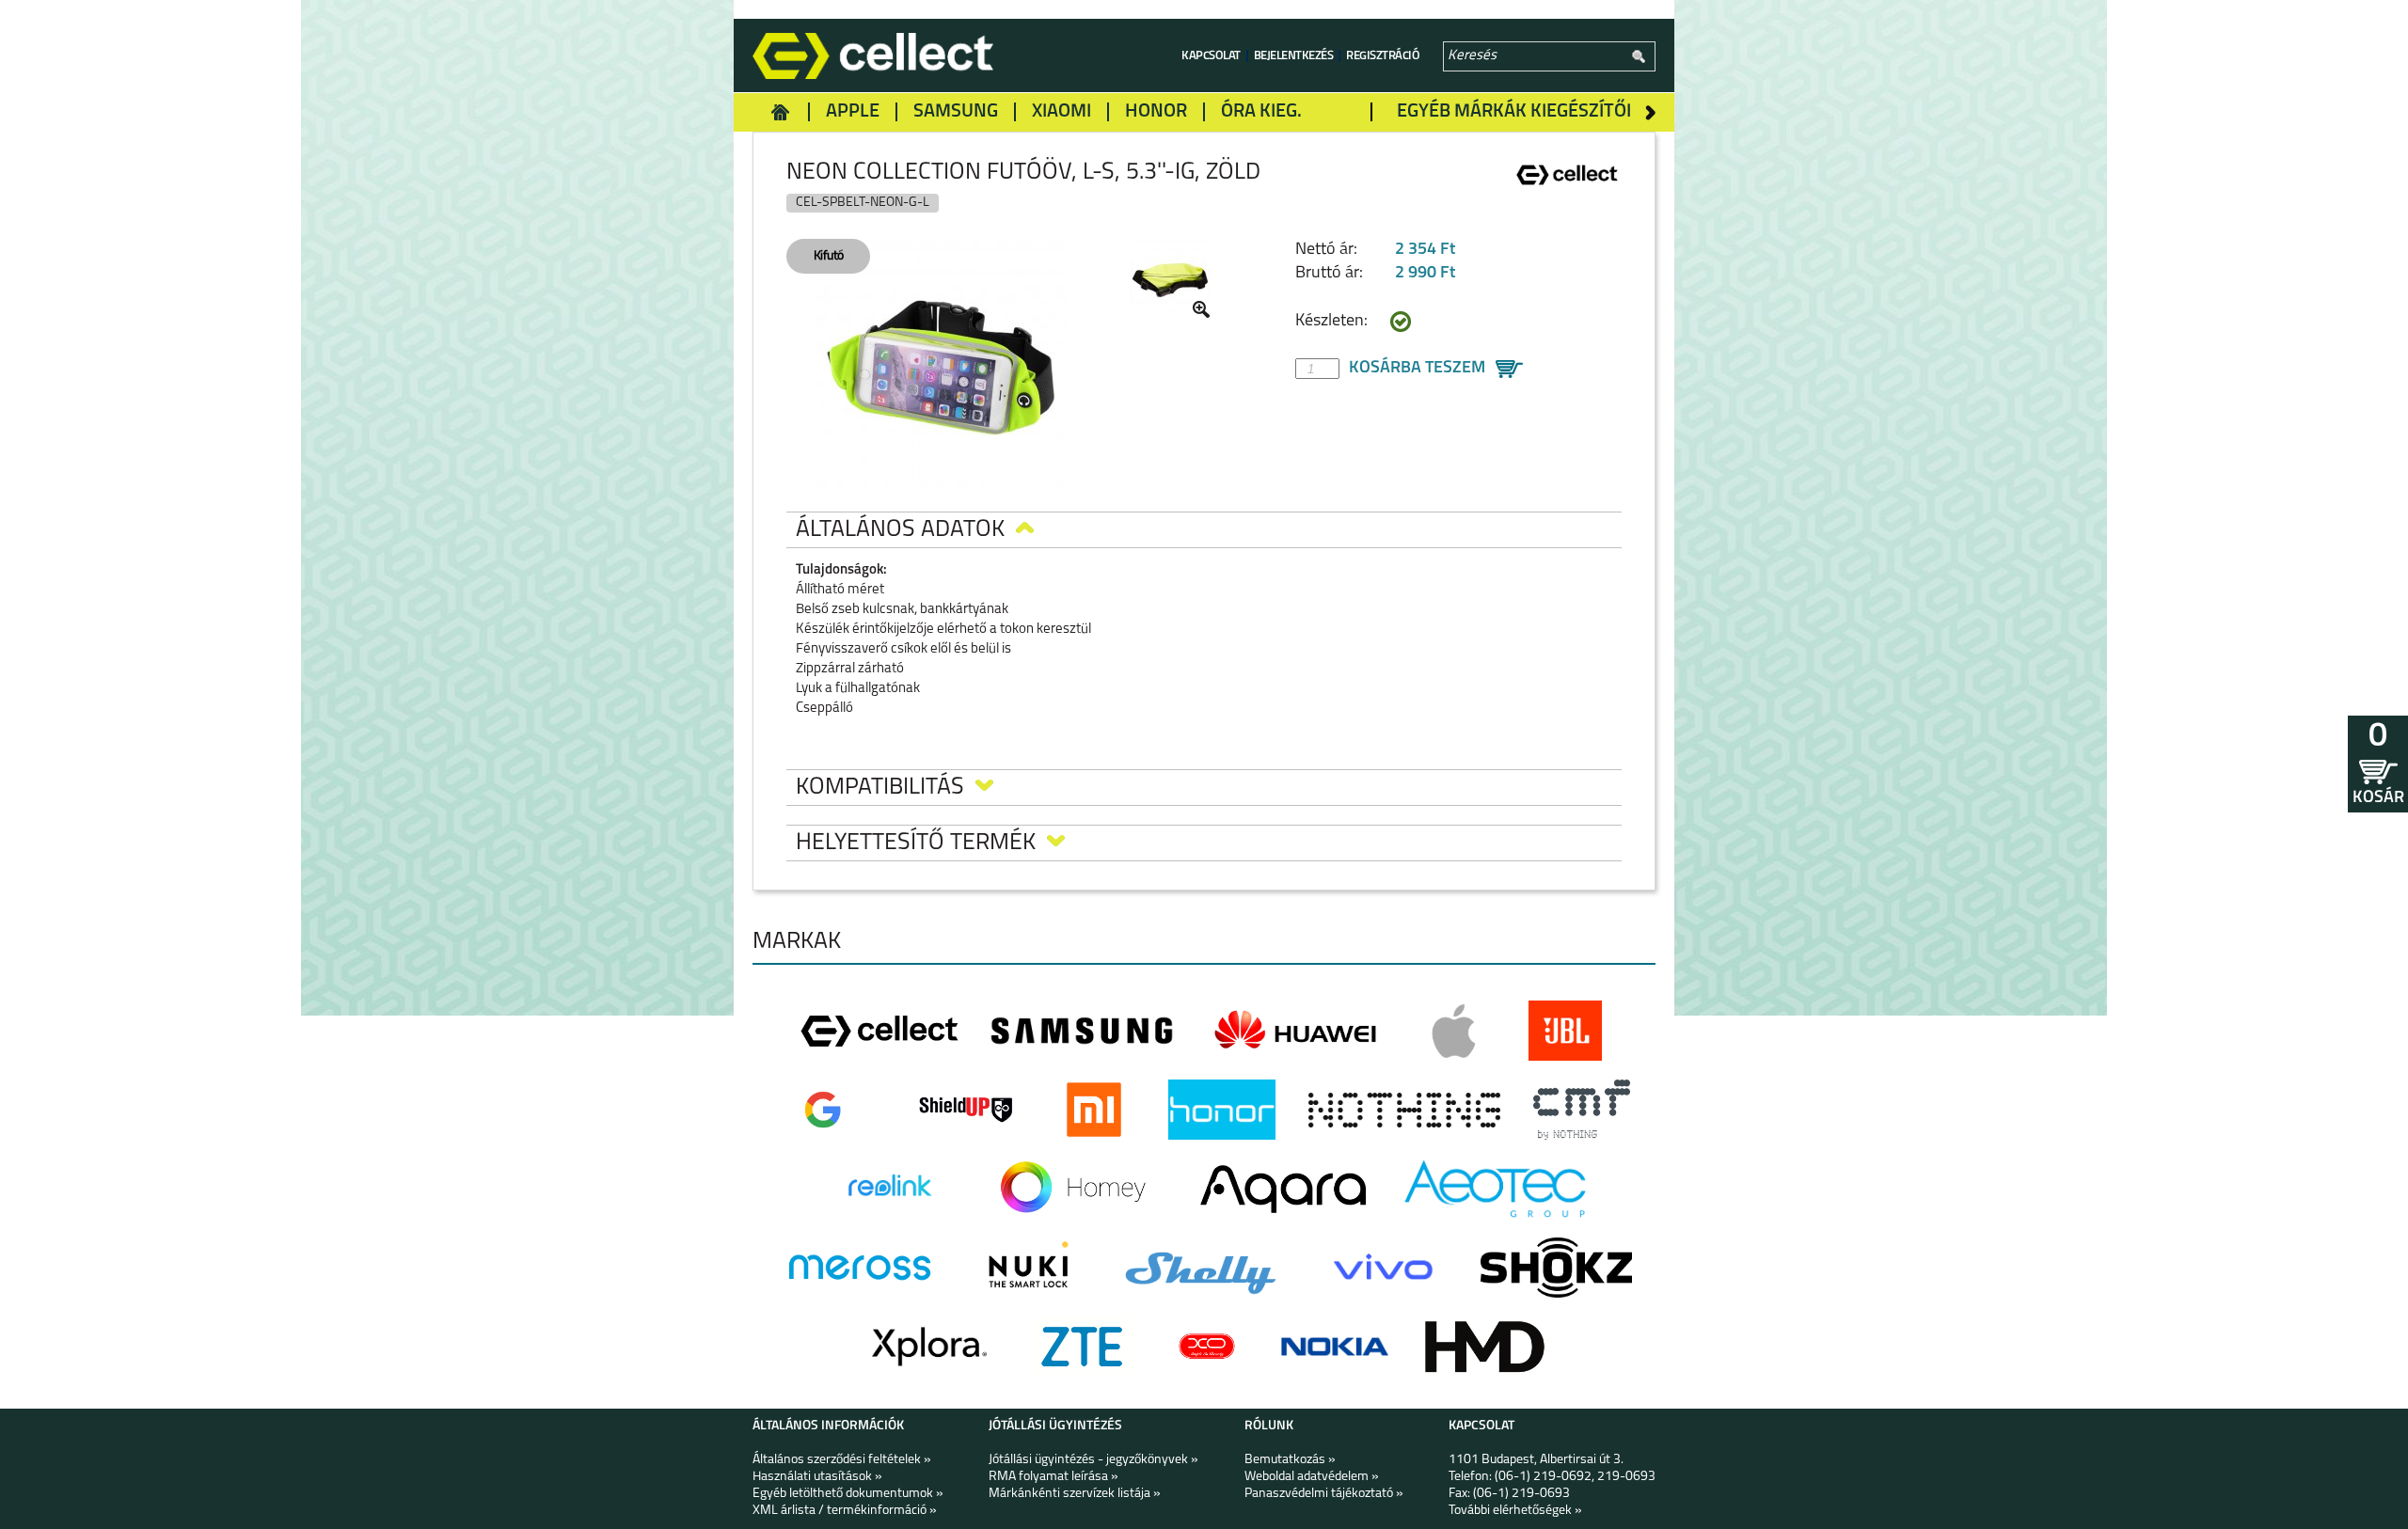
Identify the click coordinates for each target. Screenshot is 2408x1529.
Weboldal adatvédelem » (1312, 1477)
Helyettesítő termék (916, 843)
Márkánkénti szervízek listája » (1075, 1494)
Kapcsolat (1211, 56)
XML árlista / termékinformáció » (845, 1511)
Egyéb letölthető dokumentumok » (848, 1494)
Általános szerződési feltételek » (842, 1460)
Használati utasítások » (817, 1477)
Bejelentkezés (1294, 56)
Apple (853, 112)
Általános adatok (900, 530)
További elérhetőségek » (1515, 1511)
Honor (1156, 112)
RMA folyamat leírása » (1053, 1477)
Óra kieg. (1261, 112)
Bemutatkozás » (1290, 1460)
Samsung (956, 112)
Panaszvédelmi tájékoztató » (1324, 1494)
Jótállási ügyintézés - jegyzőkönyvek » (1093, 1460)
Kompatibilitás (880, 788)
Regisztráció (1383, 56)
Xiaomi (1061, 112)
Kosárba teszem (1417, 369)
